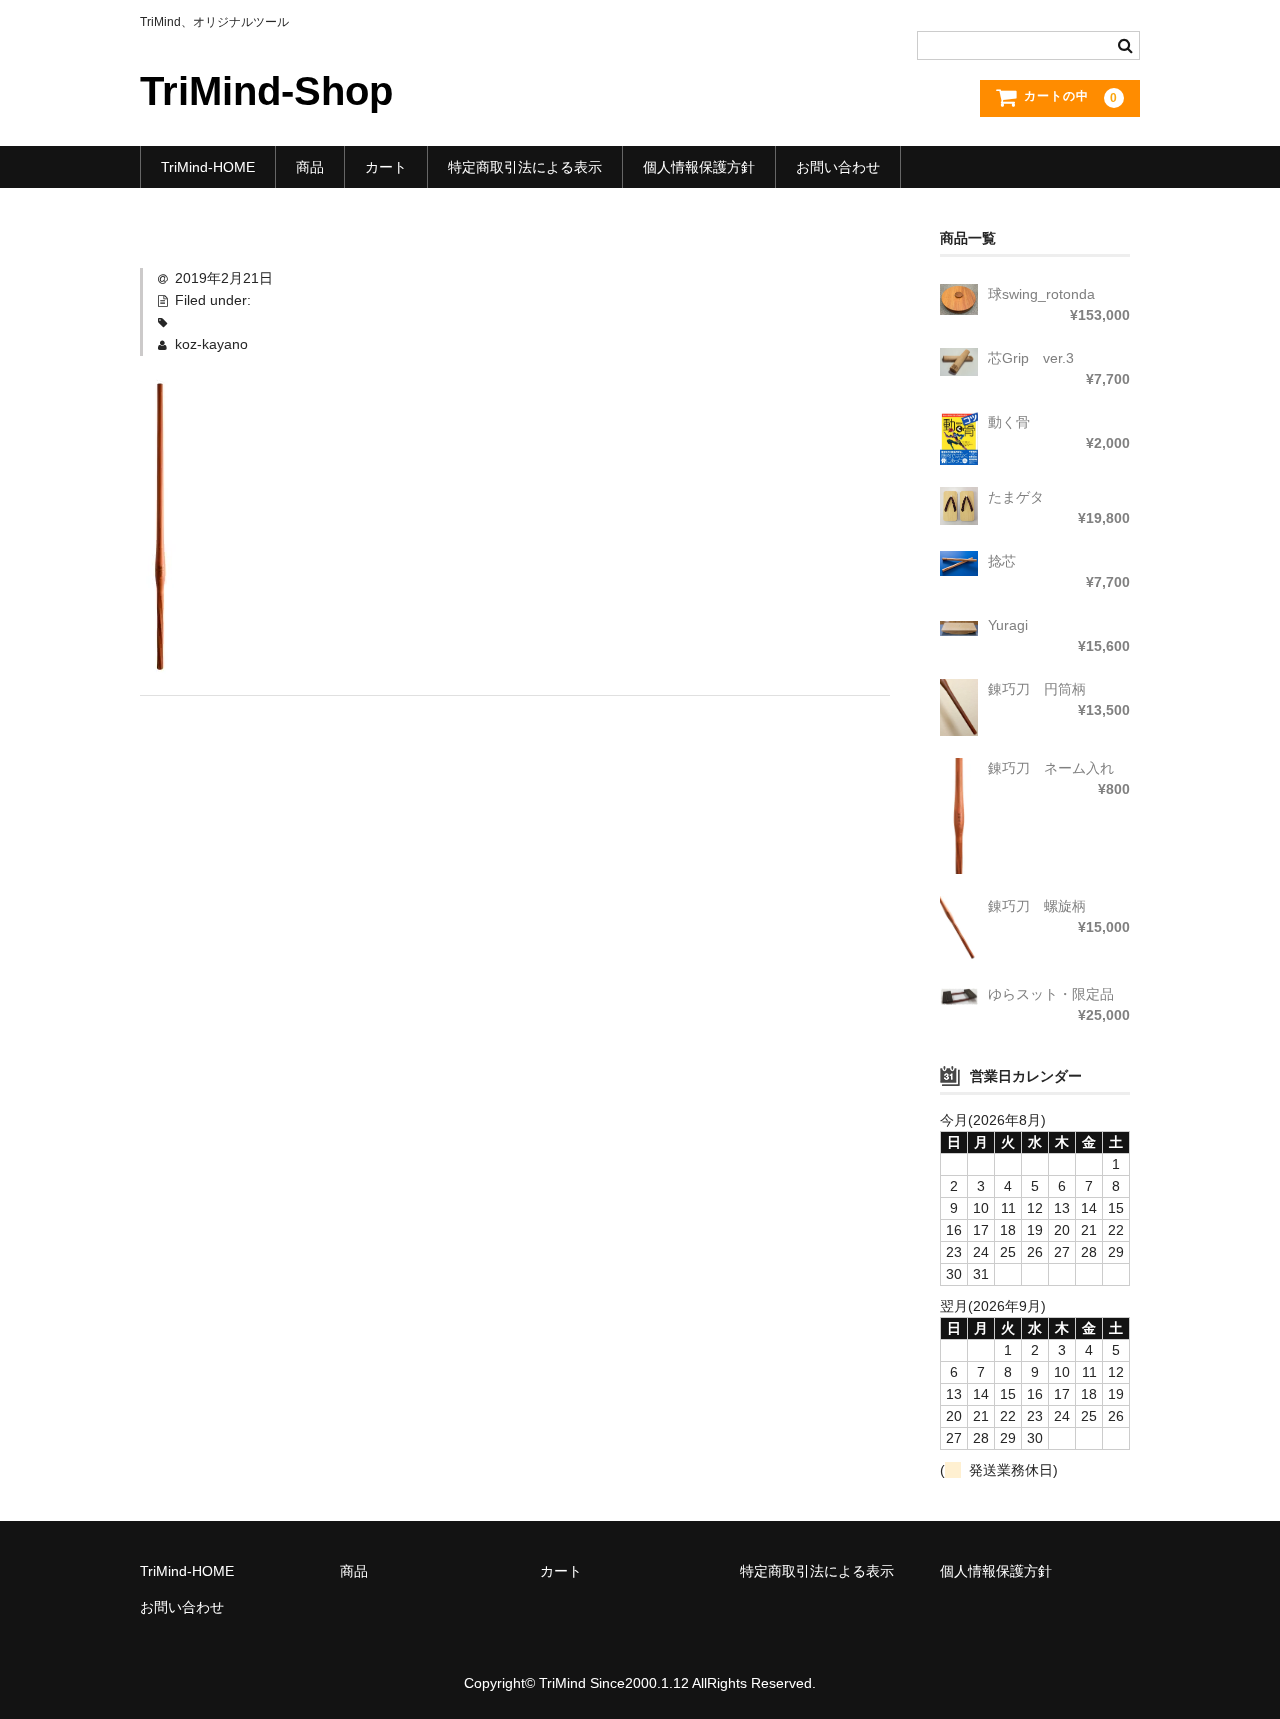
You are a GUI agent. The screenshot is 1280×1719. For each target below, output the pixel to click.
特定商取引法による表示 (525, 167)
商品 (310, 167)
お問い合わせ (838, 167)
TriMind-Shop (266, 91)
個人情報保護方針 (699, 167)
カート (386, 167)
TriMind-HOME (208, 167)
